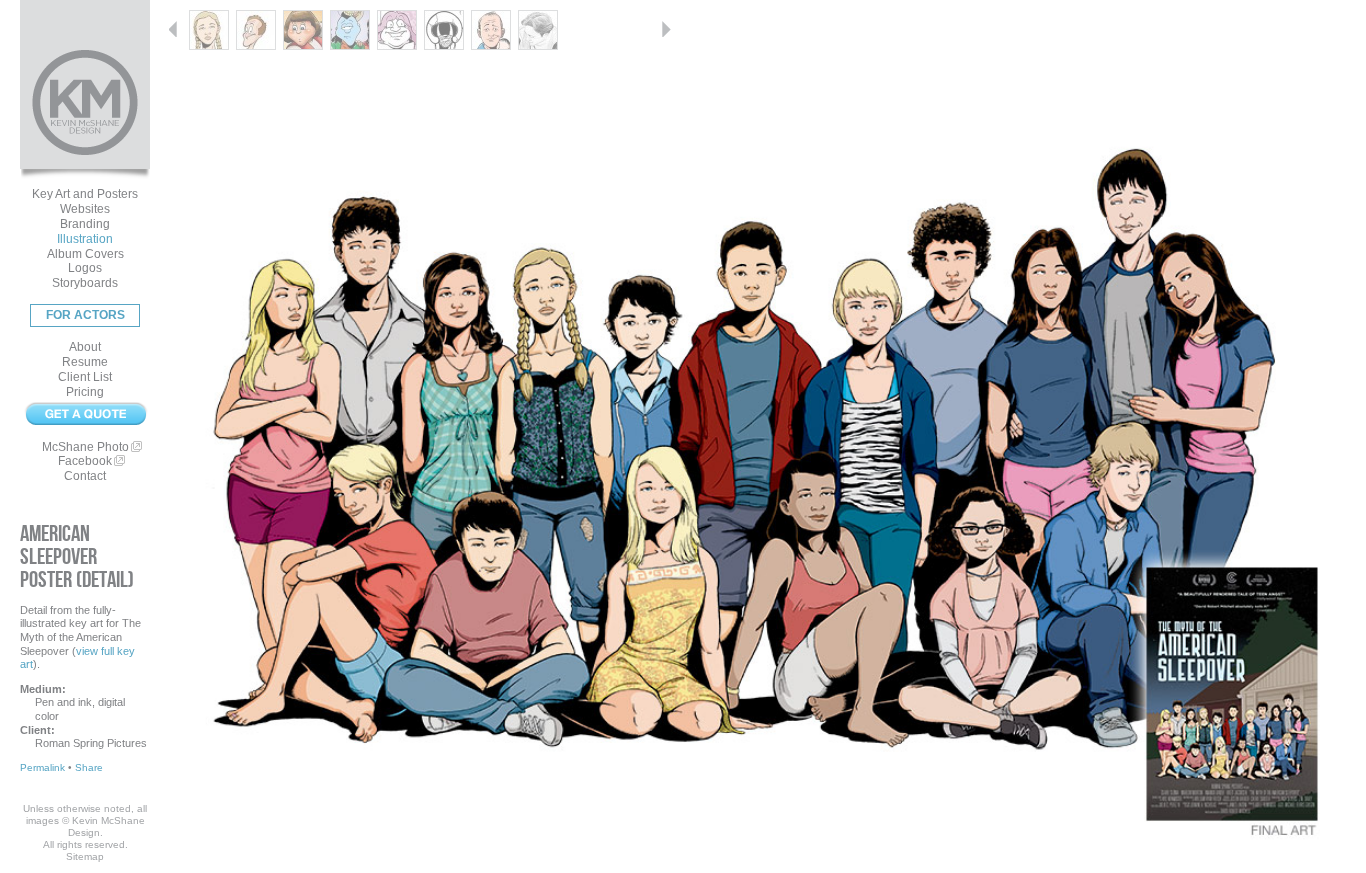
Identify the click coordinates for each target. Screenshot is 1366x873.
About (85, 347)
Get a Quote (85, 414)
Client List (85, 377)
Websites (85, 209)
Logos (85, 268)
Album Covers (85, 254)
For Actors (85, 315)
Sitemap (85, 856)
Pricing (85, 392)
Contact (85, 476)
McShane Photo (85, 447)
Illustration (85, 239)
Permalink (42, 767)
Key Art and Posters (85, 194)
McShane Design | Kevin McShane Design (85, 102)
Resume (85, 362)
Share (89, 767)
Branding (85, 224)
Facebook (85, 461)
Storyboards (85, 283)
